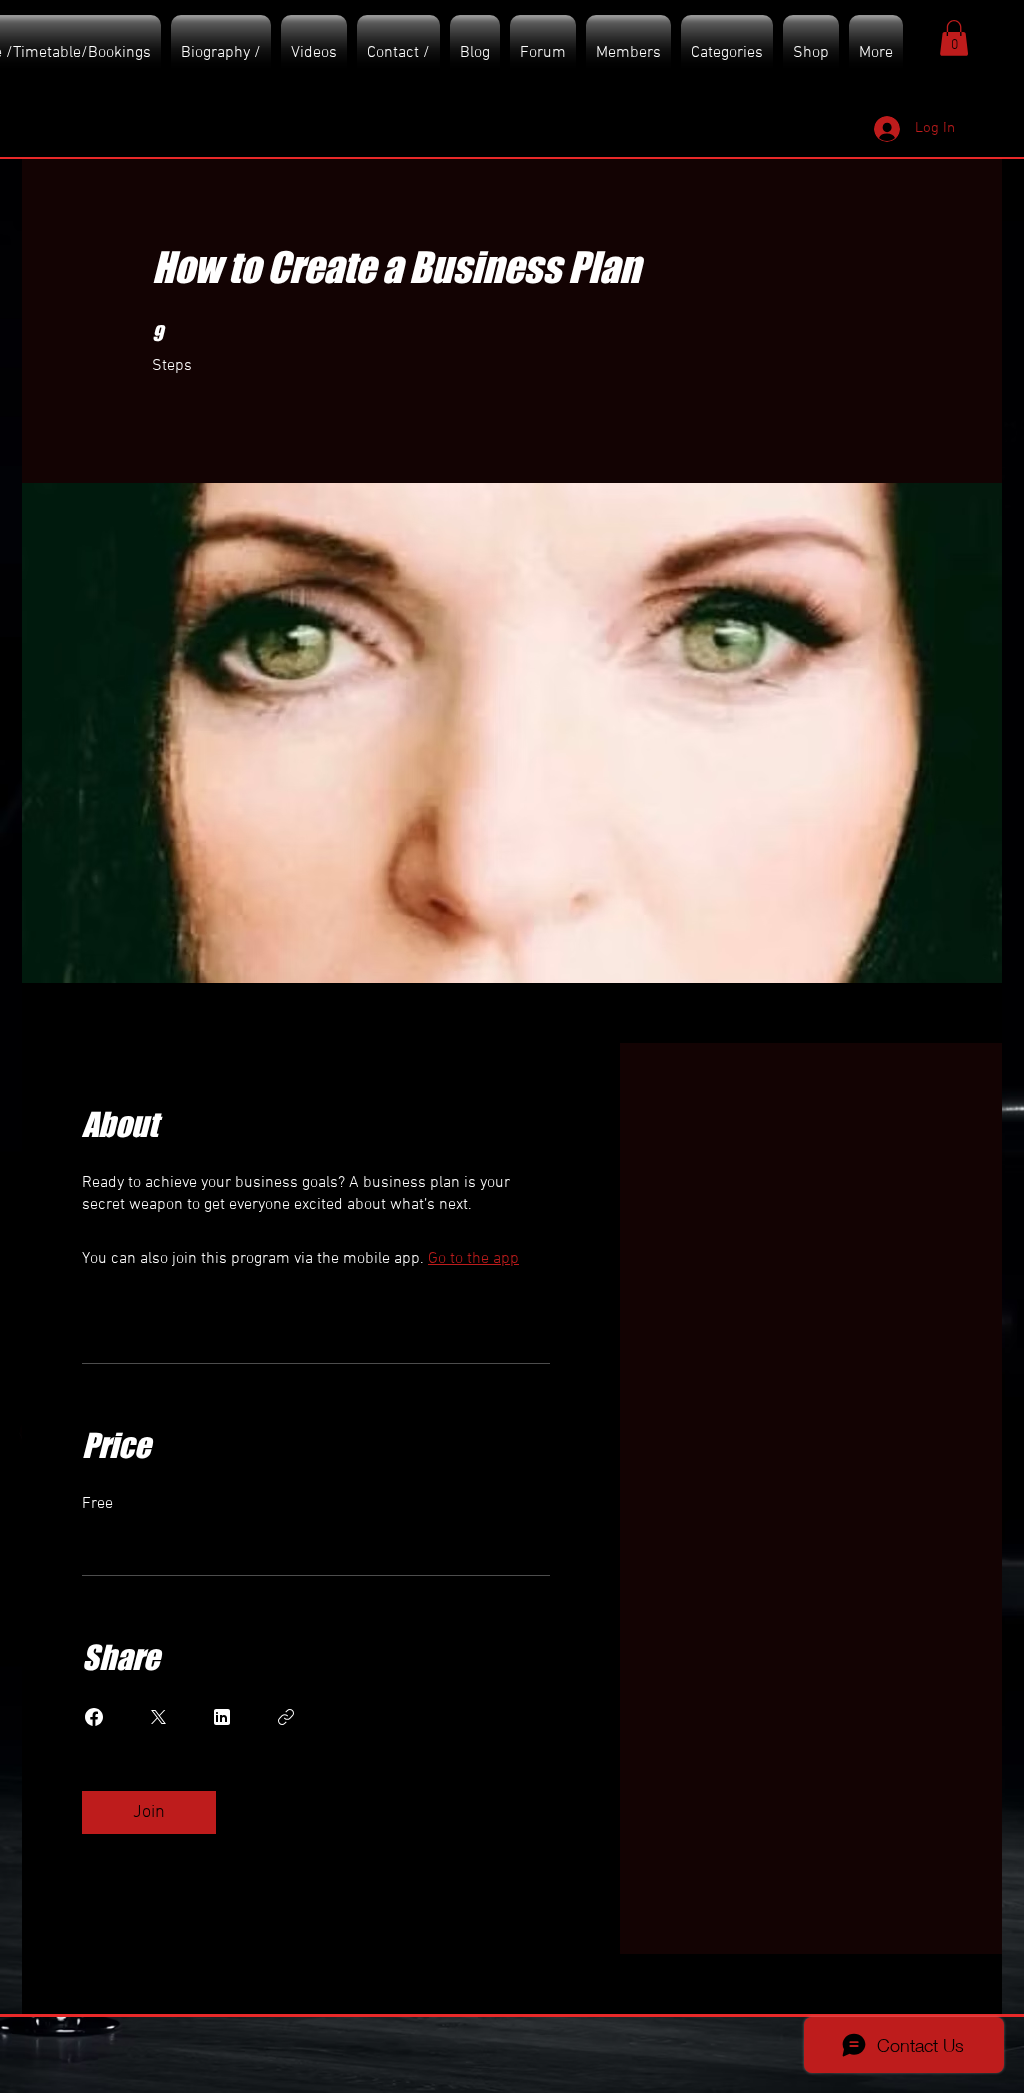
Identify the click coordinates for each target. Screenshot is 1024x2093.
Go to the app (473, 1259)
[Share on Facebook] (94, 1717)
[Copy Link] (286, 1717)
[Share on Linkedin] (222, 1717)
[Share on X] (158, 1717)
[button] (954, 38)
